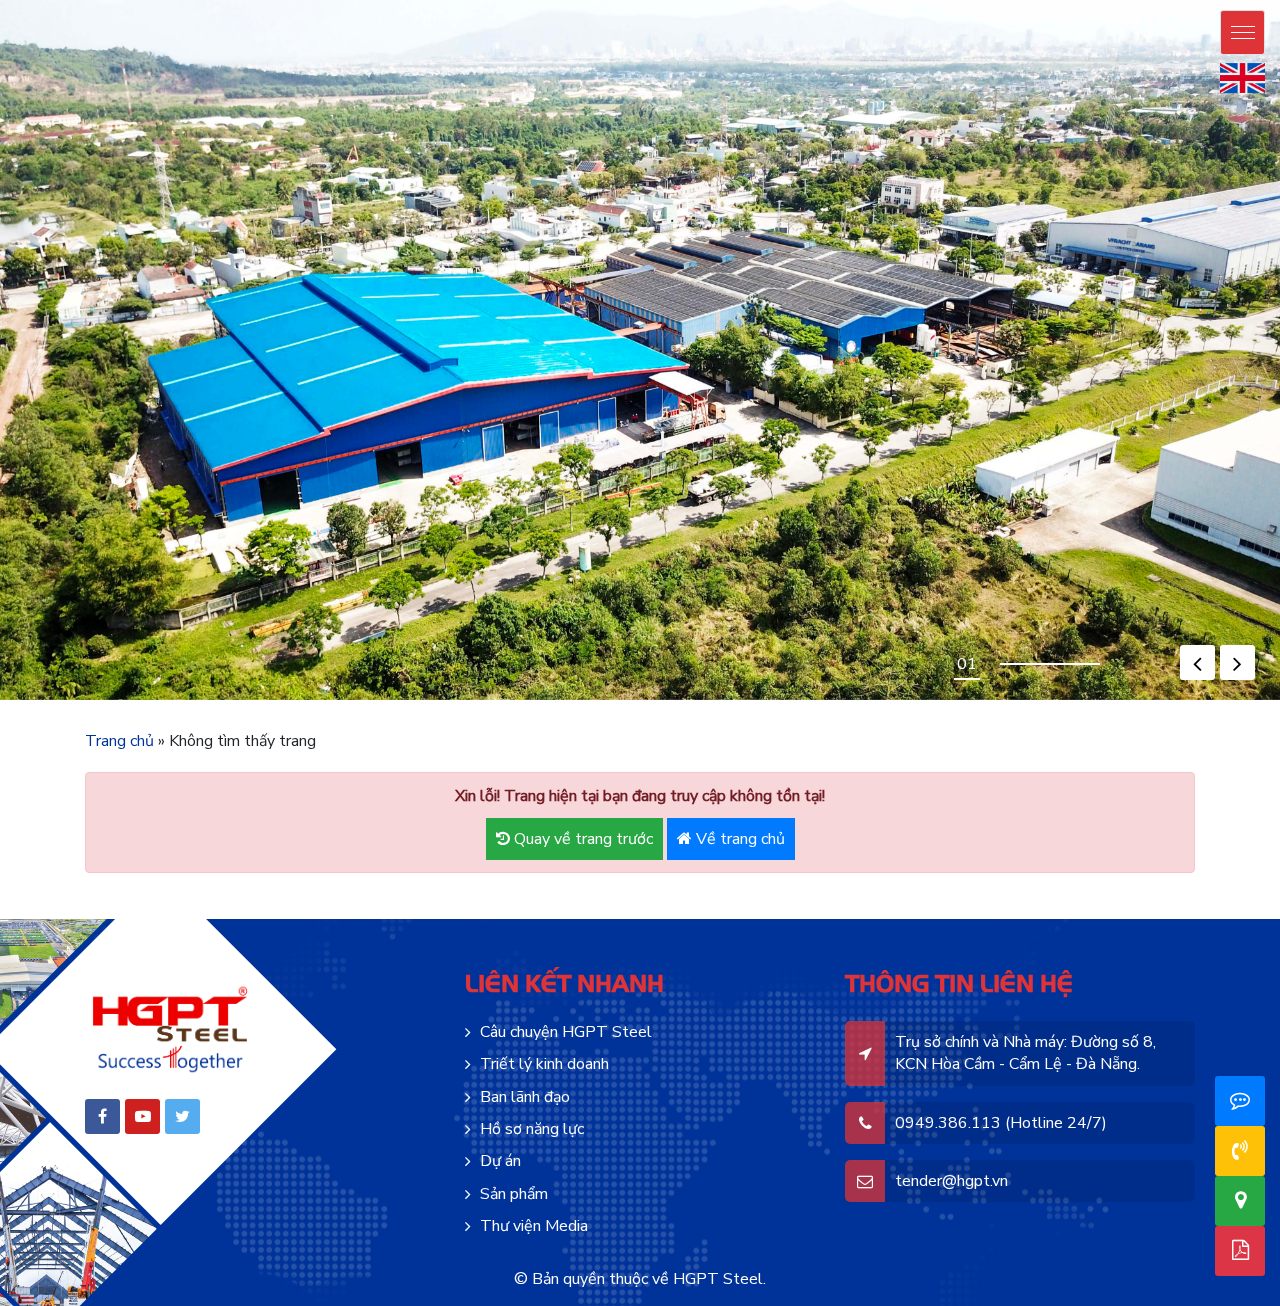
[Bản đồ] (1240, 1201)
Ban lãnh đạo (525, 1097)
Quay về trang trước (581, 839)
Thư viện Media (534, 1226)
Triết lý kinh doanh (544, 1064)
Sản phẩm (514, 1194)
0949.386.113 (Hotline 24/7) (1001, 1123)
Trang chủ (119, 741)
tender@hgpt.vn (951, 1181)
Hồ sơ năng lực (532, 1129)
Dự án (500, 1161)
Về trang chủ (738, 839)
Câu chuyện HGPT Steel (566, 1032)
